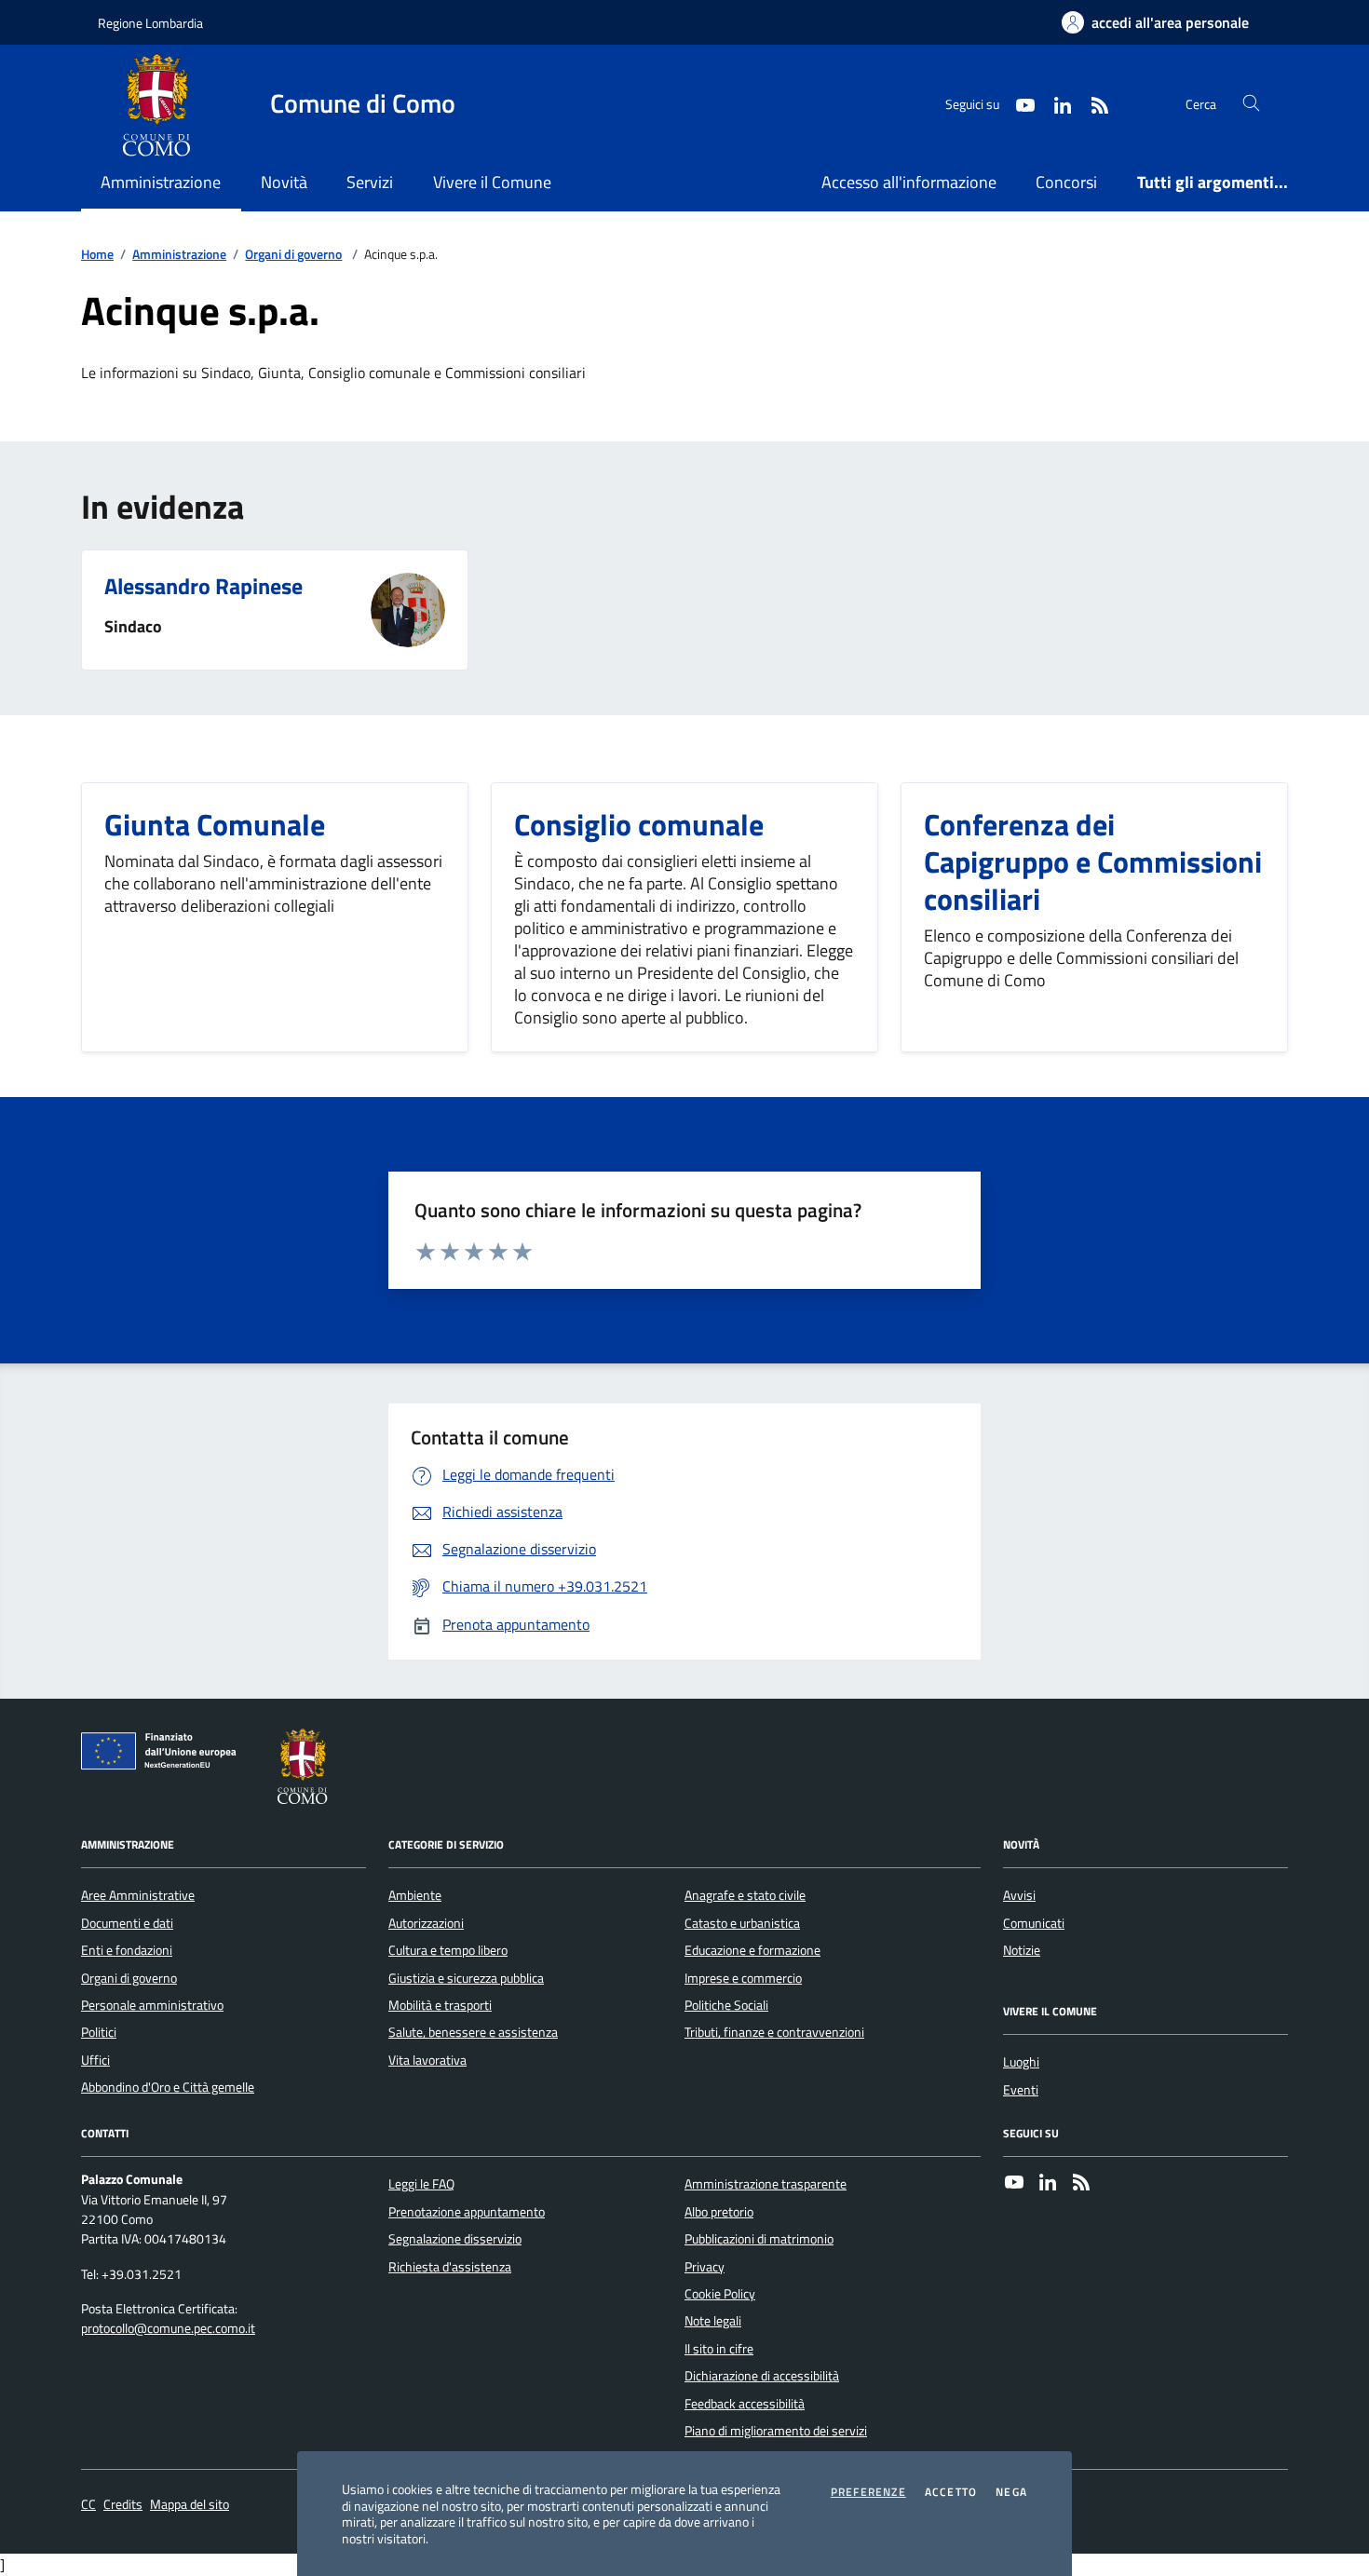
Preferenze (868, 2492)
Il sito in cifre (719, 2349)
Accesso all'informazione (909, 182)
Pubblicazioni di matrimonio (759, 2239)
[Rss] (1081, 2184)
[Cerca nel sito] (1251, 104)
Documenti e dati (127, 1923)
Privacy (705, 2267)
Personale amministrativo (152, 2005)
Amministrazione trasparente (766, 2184)
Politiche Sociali (726, 2005)
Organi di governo (293, 255)
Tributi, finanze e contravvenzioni (774, 2032)
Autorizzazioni (426, 1923)
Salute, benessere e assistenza (473, 2032)
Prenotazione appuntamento (467, 2212)
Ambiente (415, 1895)
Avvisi (1019, 1895)
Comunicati (1034, 1923)
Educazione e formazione (752, 1950)
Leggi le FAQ (421, 2184)
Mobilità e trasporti (440, 2005)
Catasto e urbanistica (742, 1923)
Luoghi (1021, 2062)
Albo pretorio (719, 2212)
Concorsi (1066, 182)
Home (97, 255)
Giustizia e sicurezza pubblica (466, 1978)
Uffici (95, 2060)
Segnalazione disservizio (455, 2239)
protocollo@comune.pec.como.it (168, 2329)
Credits (123, 2505)
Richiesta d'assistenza (450, 2267)
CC (88, 2505)
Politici (99, 2032)
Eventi (1021, 2090)
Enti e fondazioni (127, 1950)
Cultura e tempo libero (448, 1950)
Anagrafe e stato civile (745, 1895)
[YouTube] (1014, 2184)
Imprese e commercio (743, 1978)
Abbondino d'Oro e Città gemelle (168, 2087)
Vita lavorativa (427, 2060)
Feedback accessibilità (745, 2404)
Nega (1011, 2492)
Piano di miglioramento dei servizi (776, 2431)
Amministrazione (179, 255)
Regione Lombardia (150, 23)
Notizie (1022, 1950)
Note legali (713, 2321)
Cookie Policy (720, 2294)
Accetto (951, 2492)
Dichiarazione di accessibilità (762, 2376)
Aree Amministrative (138, 1895)
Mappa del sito (190, 2505)
